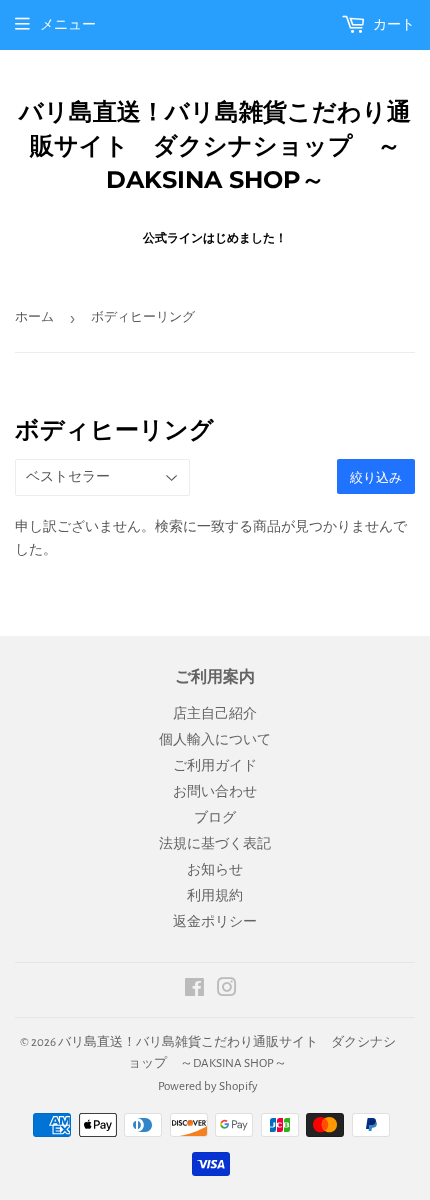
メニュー (68, 25)
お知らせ (215, 870)
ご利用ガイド (215, 766)
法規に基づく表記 (215, 844)
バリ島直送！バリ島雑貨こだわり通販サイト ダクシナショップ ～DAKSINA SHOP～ (215, 145)
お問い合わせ (215, 792)
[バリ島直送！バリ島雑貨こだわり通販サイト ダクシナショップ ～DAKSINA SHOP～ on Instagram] (227, 991)
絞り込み (376, 477)
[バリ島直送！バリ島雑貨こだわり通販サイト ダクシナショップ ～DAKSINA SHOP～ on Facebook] (194, 991)
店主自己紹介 (215, 714)
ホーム (34, 317)
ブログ (215, 818)
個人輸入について (215, 740)
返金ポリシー (215, 922)
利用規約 (215, 896)
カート (393, 25)
